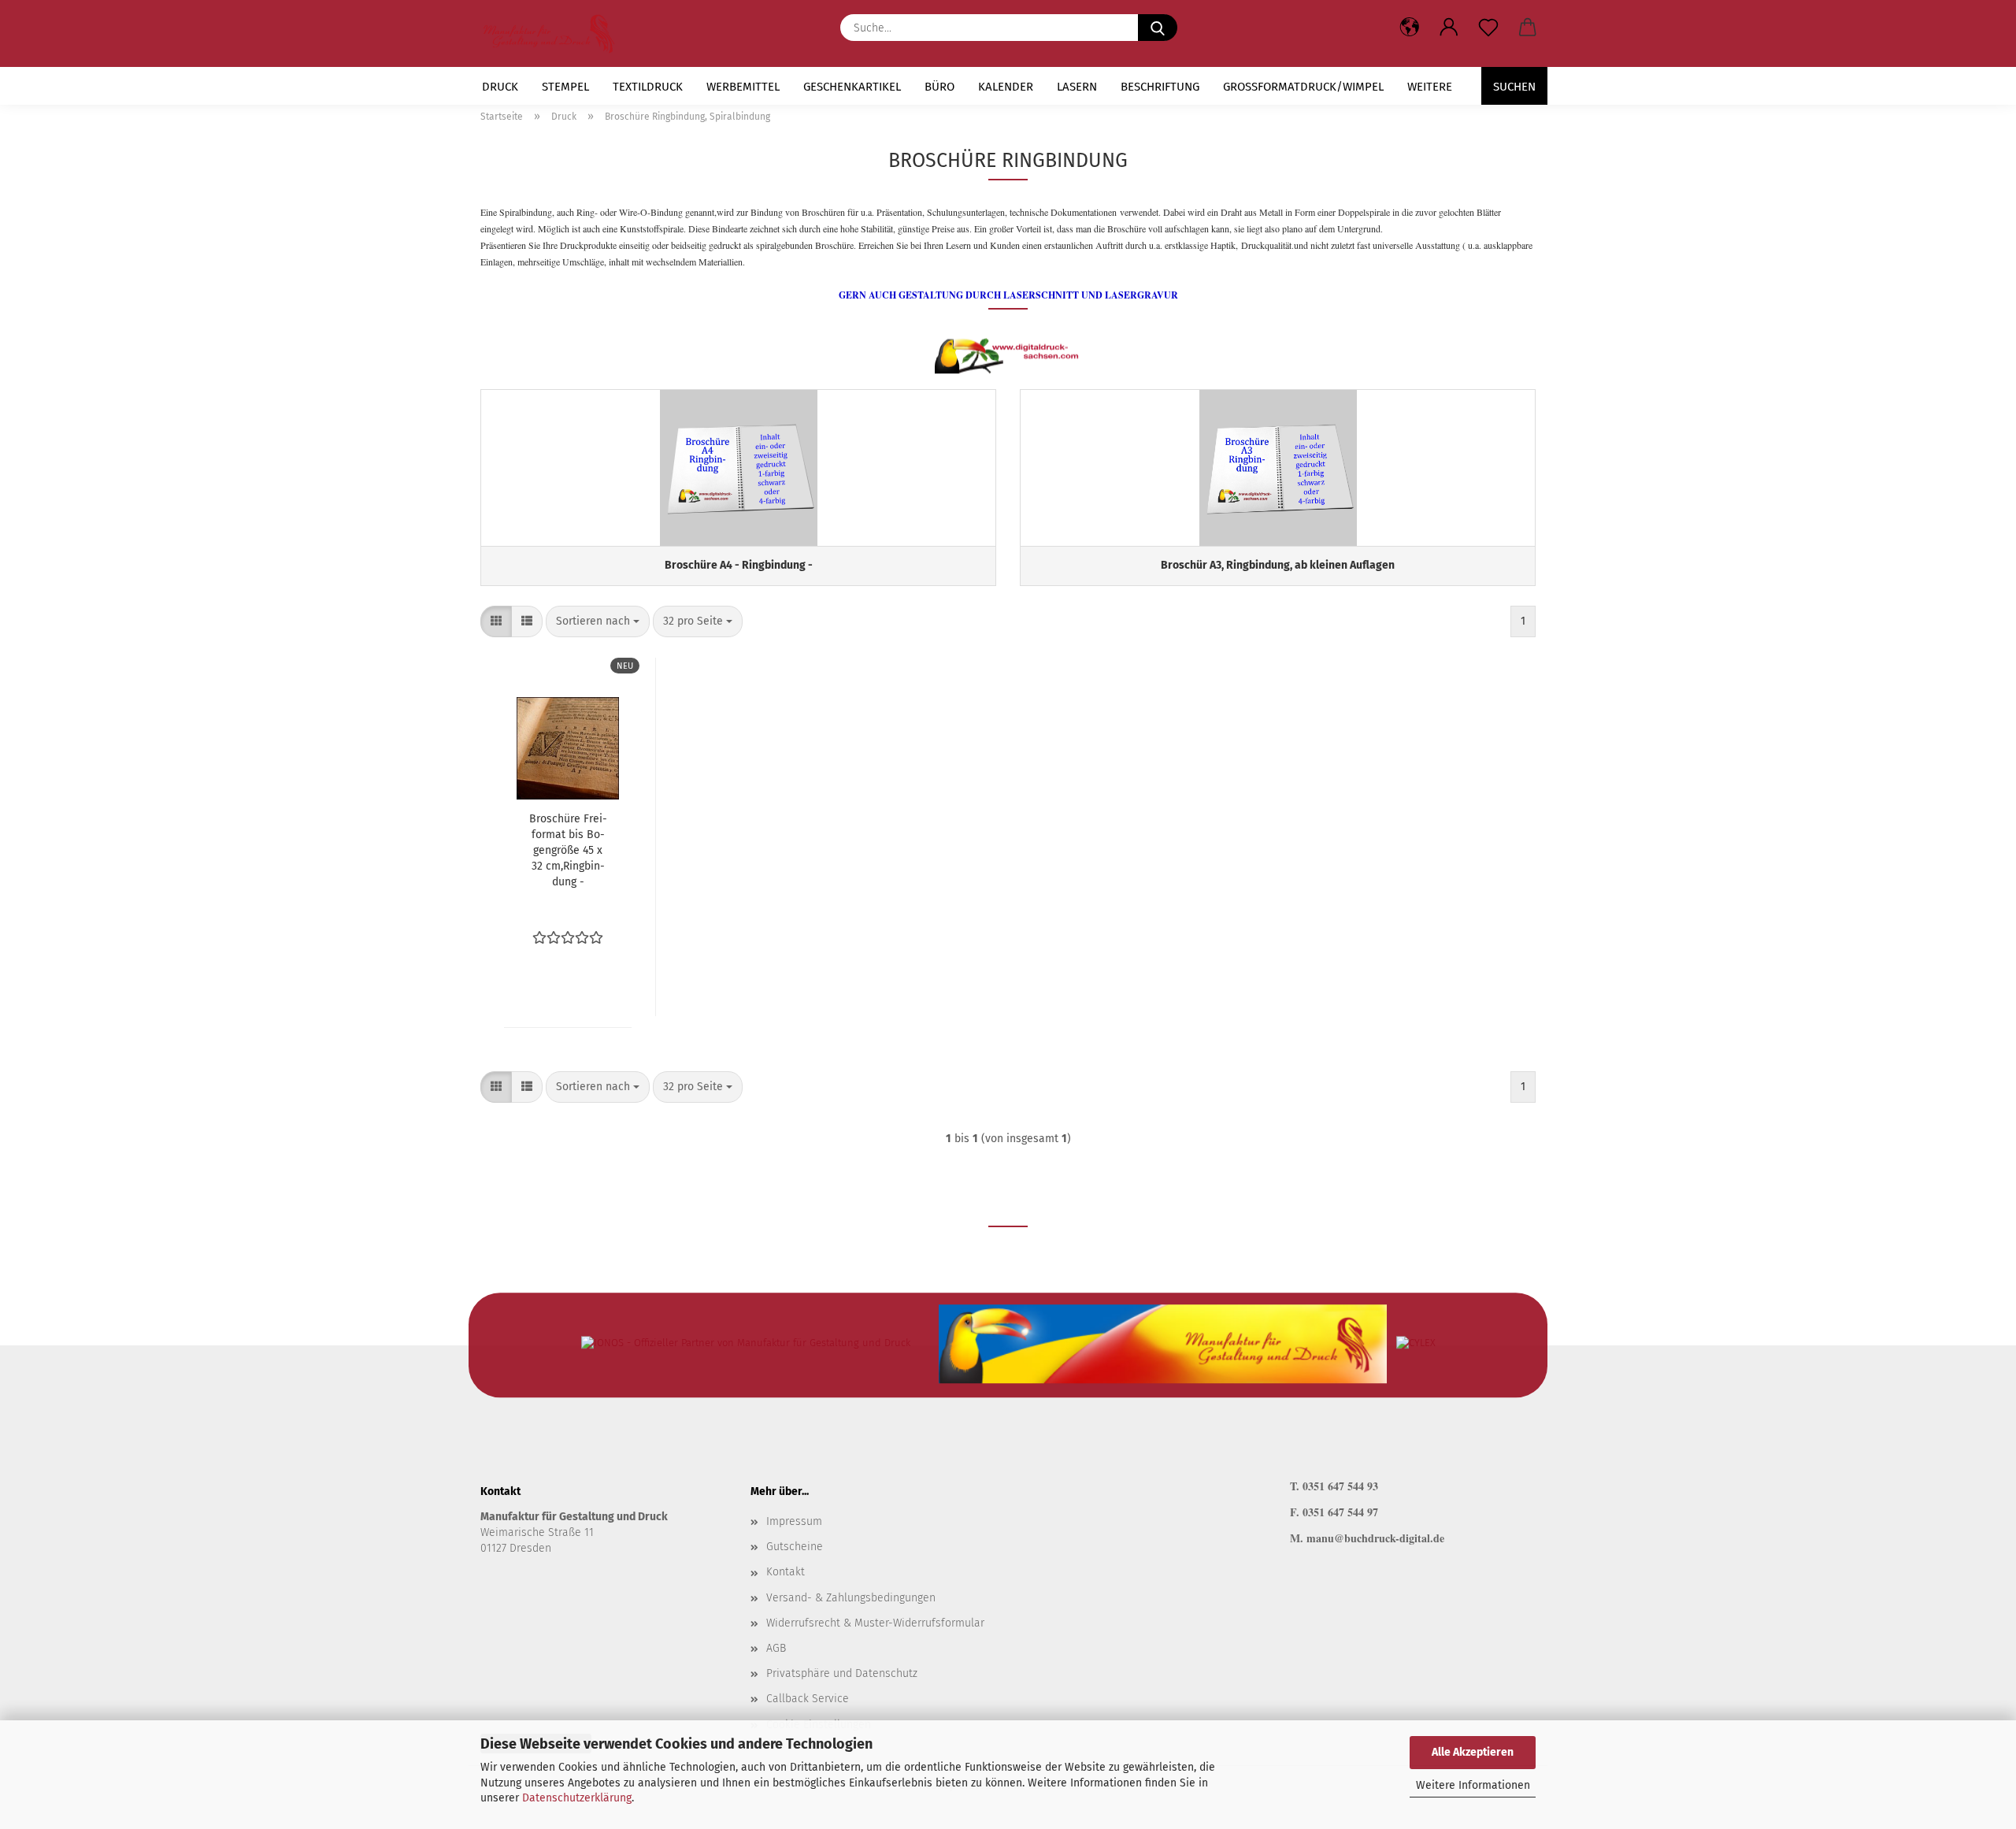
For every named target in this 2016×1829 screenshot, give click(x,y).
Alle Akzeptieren (1473, 1752)
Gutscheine (795, 1547)
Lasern (1077, 87)
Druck (500, 87)
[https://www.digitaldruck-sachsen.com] (555, 33)
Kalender (1006, 87)
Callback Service (808, 1699)
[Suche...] (1158, 28)
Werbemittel (743, 87)
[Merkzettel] (1488, 28)
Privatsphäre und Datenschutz (842, 1673)
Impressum (794, 1521)
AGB (776, 1648)
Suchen (1514, 87)
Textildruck (648, 87)
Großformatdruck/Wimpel (1303, 87)
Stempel (565, 87)
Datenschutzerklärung (577, 1798)
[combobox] (598, 621)
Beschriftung (1160, 87)
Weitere (1430, 87)
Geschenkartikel (852, 87)
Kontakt (786, 1572)
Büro (939, 87)
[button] (1449, 28)
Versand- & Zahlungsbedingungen (851, 1598)
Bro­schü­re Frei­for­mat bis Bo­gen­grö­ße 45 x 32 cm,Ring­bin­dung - (568, 850)
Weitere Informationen (1473, 1785)
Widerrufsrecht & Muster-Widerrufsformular (875, 1623)
